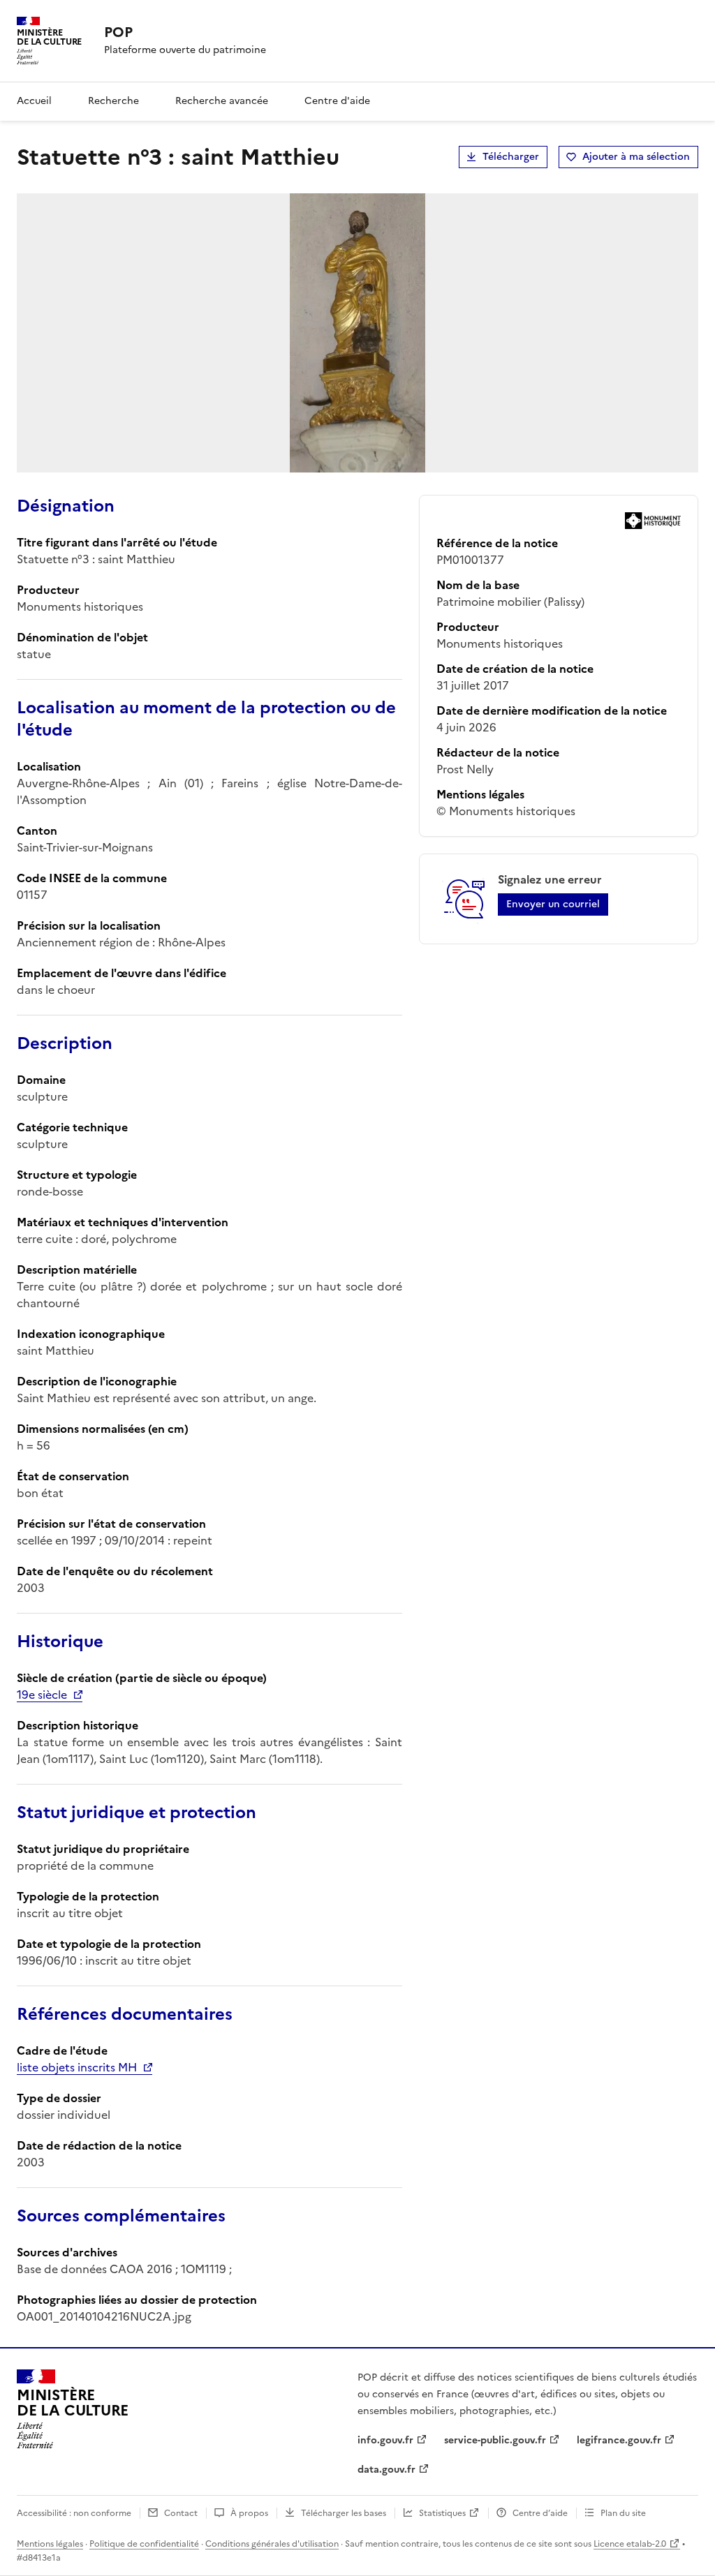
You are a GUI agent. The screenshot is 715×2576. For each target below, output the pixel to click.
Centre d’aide (540, 2513)
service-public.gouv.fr (495, 2440)
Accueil (34, 101)
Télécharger (511, 157)
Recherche (113, 101)
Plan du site (623, 2513)
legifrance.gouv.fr (619, 2440)
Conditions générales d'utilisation (272, 2544)
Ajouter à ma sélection (636, 157)
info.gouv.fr (385, 2440)
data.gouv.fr (386, 2470)
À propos (249, 2513)
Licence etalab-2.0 (630, 2544)
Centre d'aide (337, 101)
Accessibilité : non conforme (74, 2513)
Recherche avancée (222, 101)
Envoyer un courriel (553, 904)
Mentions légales (50, 2544)
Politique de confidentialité (144, 2544)
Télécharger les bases (344, 2513)
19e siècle (42, 1695)
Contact (181, 2513)
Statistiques (442, 2513)
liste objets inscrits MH (77, 2067)
